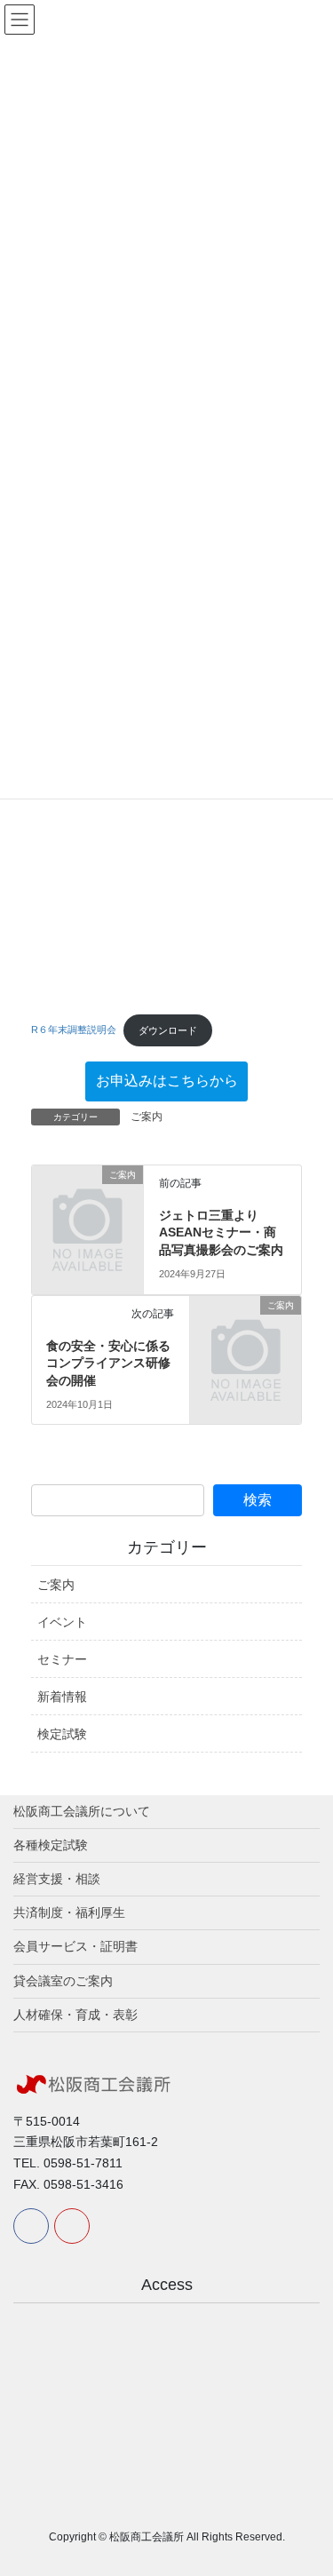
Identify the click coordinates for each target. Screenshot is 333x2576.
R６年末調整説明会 (74, 1030)
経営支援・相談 (57, 1879)
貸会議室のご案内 (63, 1981)
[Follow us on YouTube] (72, 2226)
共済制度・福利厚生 (69, 1912)
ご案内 (147, 1117)
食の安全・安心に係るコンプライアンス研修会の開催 (108, 1363)
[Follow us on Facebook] (31, 2226)
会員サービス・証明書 (75, 1946)
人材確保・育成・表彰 (75, 2015)
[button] (166, 1081)
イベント (62, 1622)
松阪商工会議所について (82, 1811)
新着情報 (62, 1697)
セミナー (62, 1659)
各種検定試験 (51, 1845)
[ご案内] (88, 1198)
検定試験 (62, 1734)
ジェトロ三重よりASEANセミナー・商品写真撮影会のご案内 (221, 1232)
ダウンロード (168, 1030)
